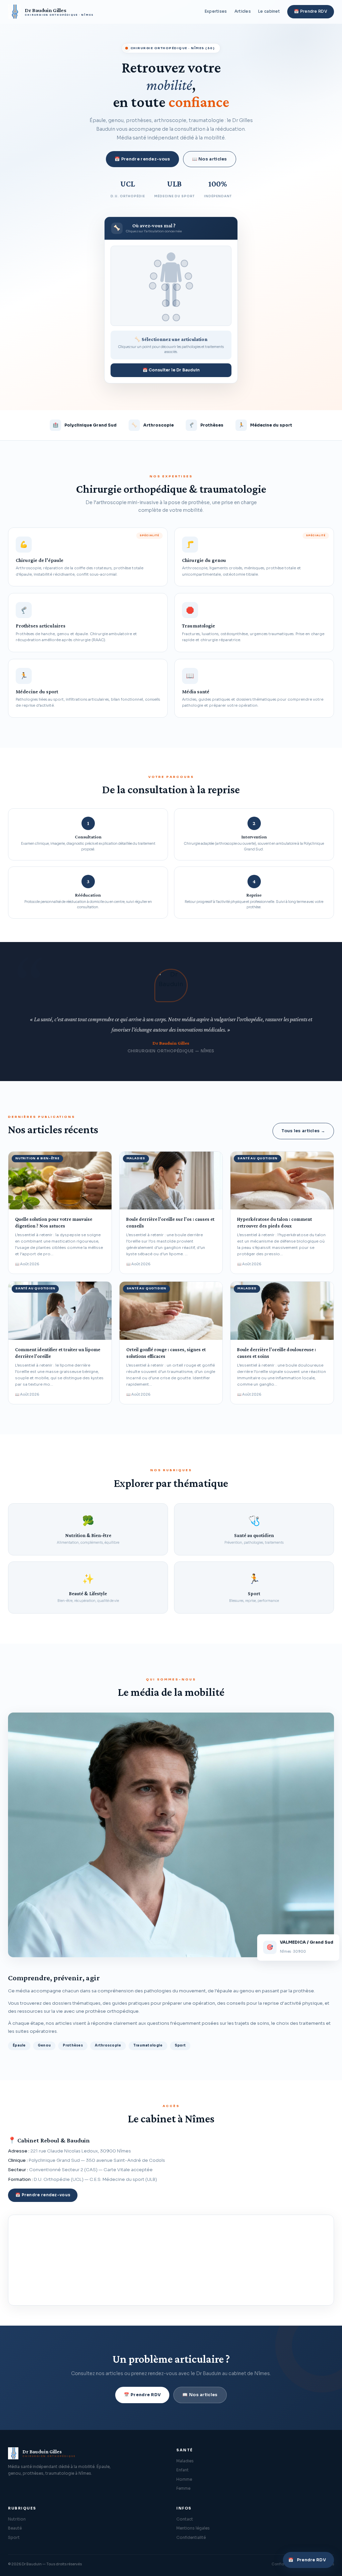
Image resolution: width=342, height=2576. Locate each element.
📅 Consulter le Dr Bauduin (171, 370)
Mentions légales (193, 2528)
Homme (184, 2479)
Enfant (183, 2470)
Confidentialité (191, 2538)
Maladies (185, 2461)
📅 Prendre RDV (311, 11)
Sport (14, 2538)
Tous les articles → (303, 1131)
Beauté (15, 2528)
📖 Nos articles (210, 159)
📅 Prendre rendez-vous (142, 159)
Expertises (216, 11)
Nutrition (17, 2519)
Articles (243, 11)
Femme (183, 2488)
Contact (185, 2519)
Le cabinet (269, 11)
